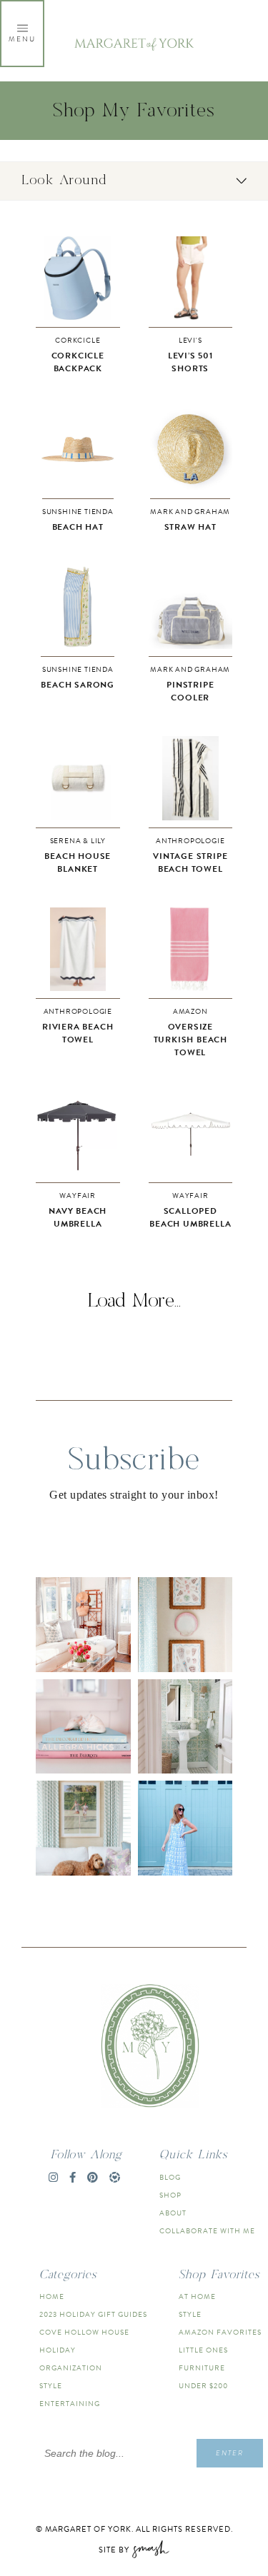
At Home (197, 2296)
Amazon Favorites (220, 2332)
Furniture (202, 2368)
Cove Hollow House (84, 2332)
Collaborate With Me (207, 2231)
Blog (170, 2177)
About (173, 2213)
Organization (71, 2368)
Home (52, 2296)
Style (51, 2386)
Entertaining (70, 2404)
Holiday (58, 2350)
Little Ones (203, 2350)
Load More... (134, 1301)
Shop (170, 2195)
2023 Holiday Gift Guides (93, 2314)
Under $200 (203, 2386)
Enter (230, 2453)
